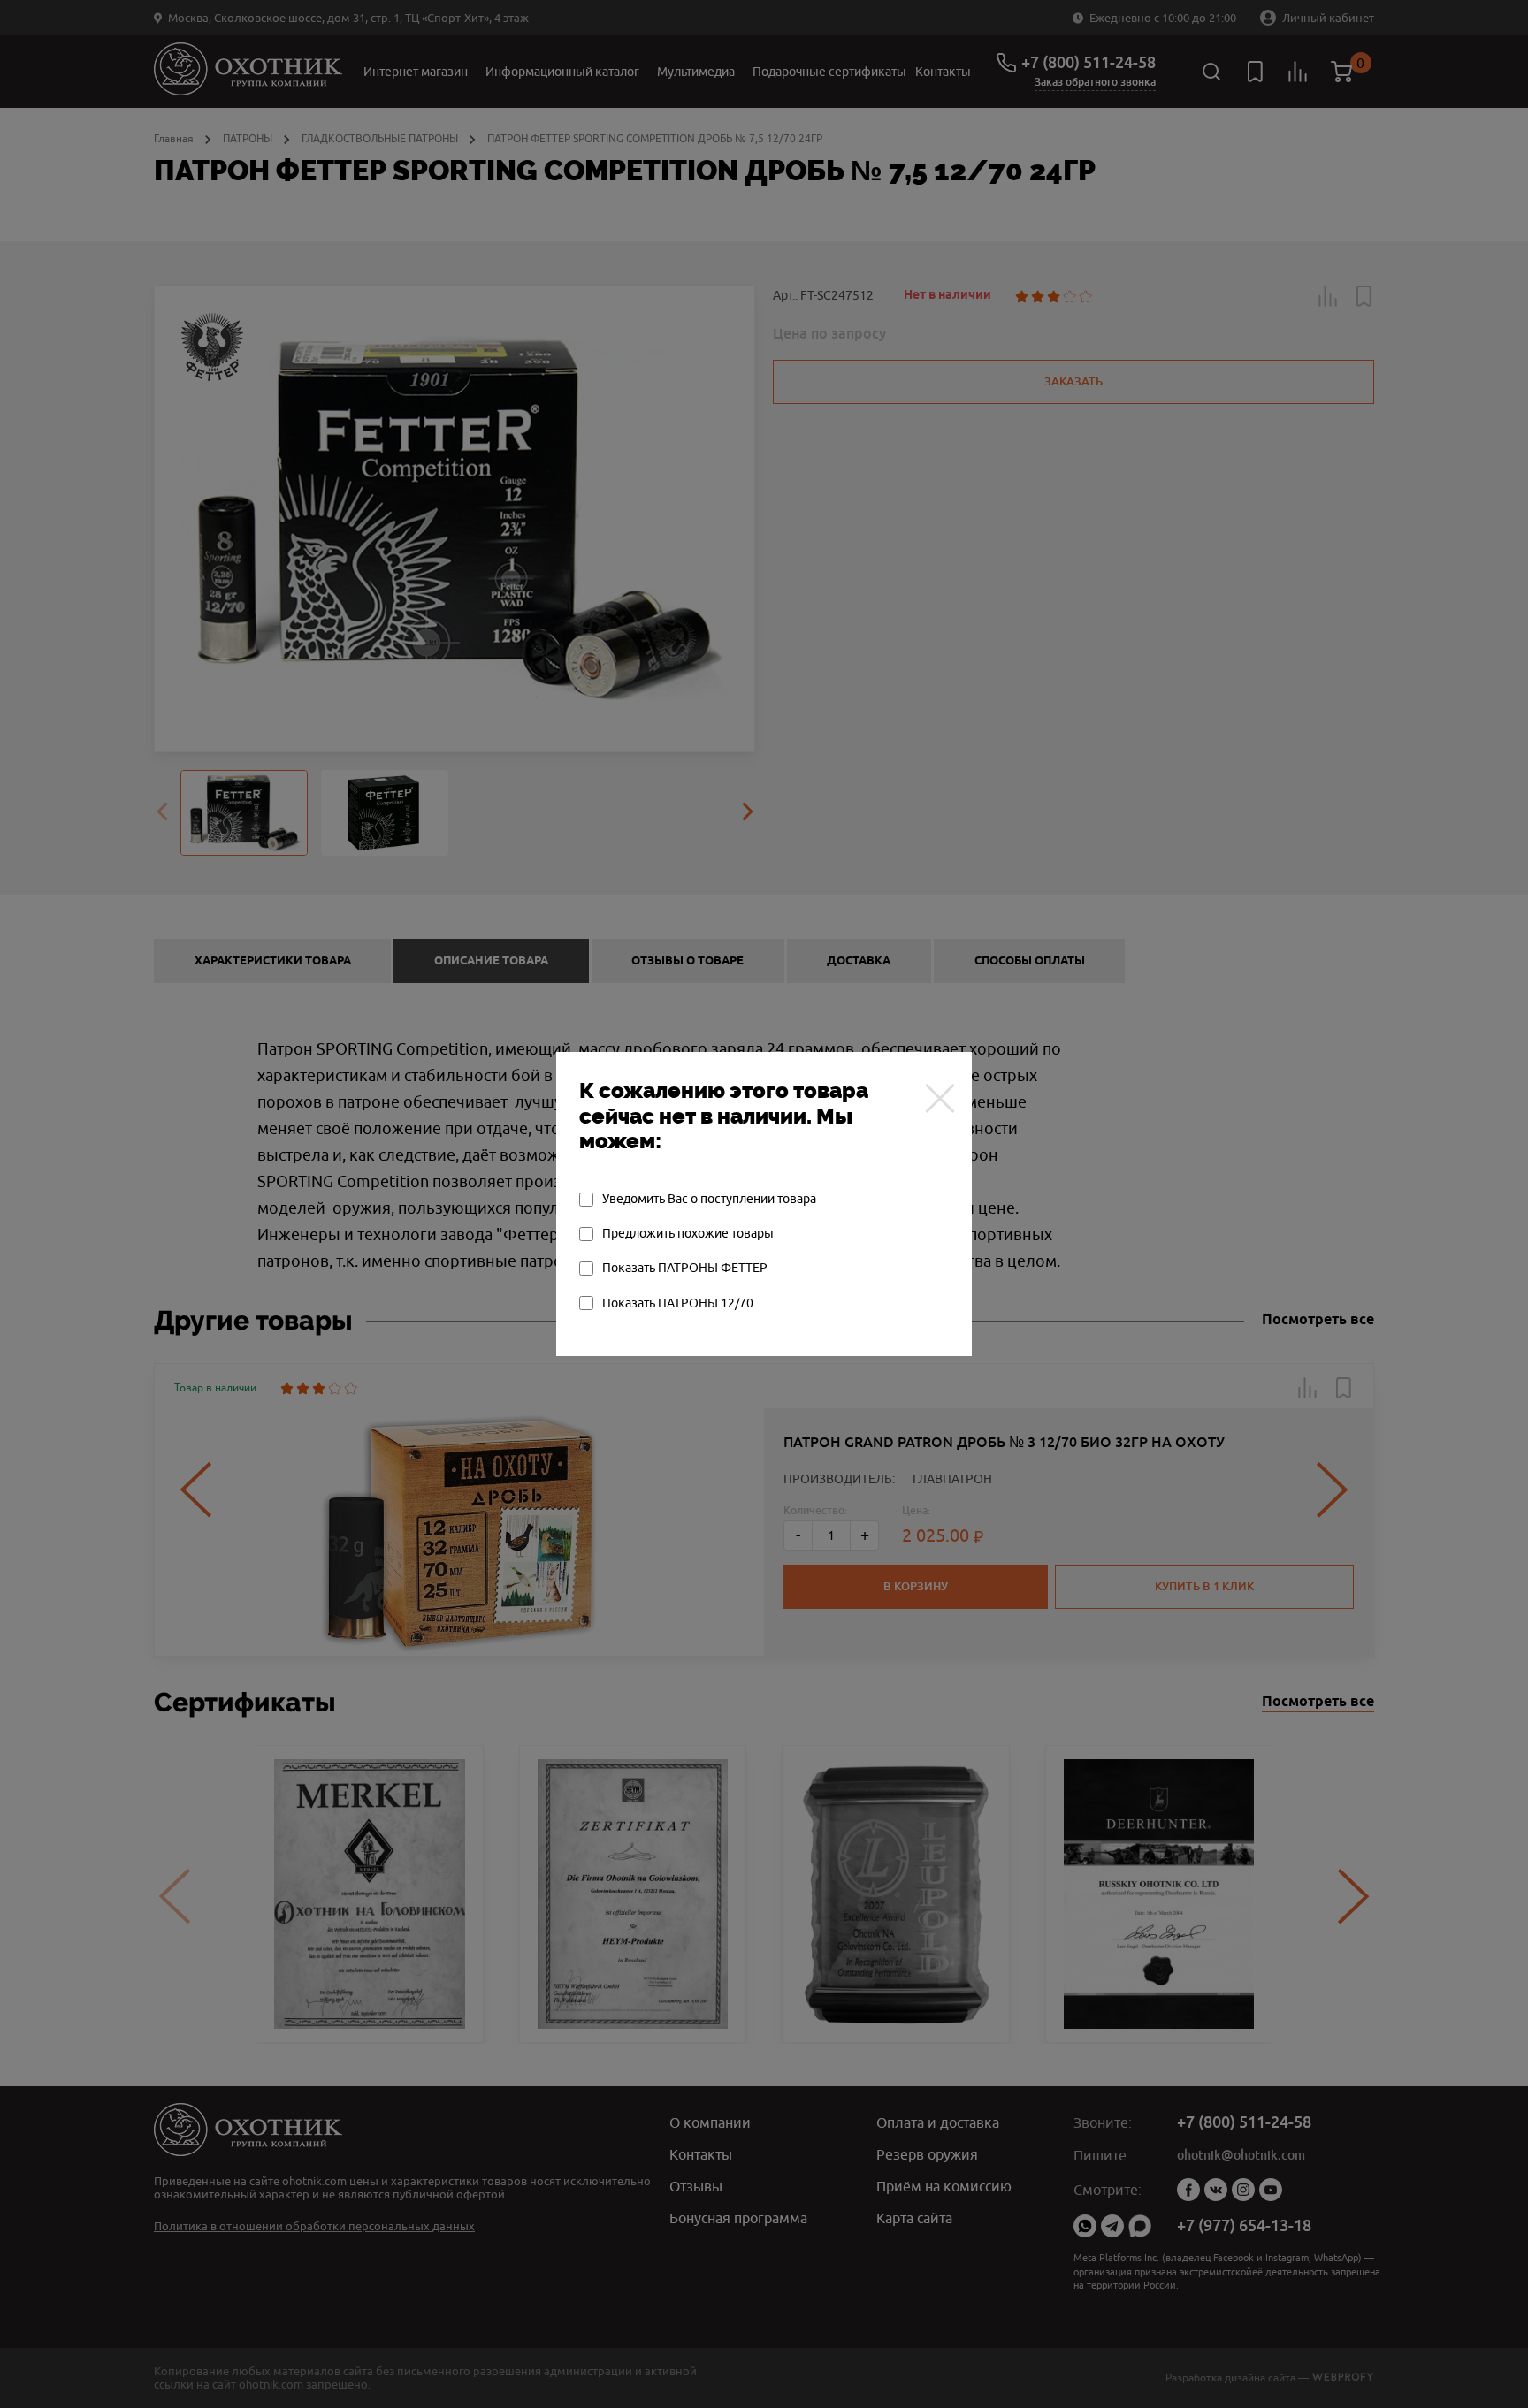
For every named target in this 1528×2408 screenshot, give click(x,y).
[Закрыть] (940, 1098)
